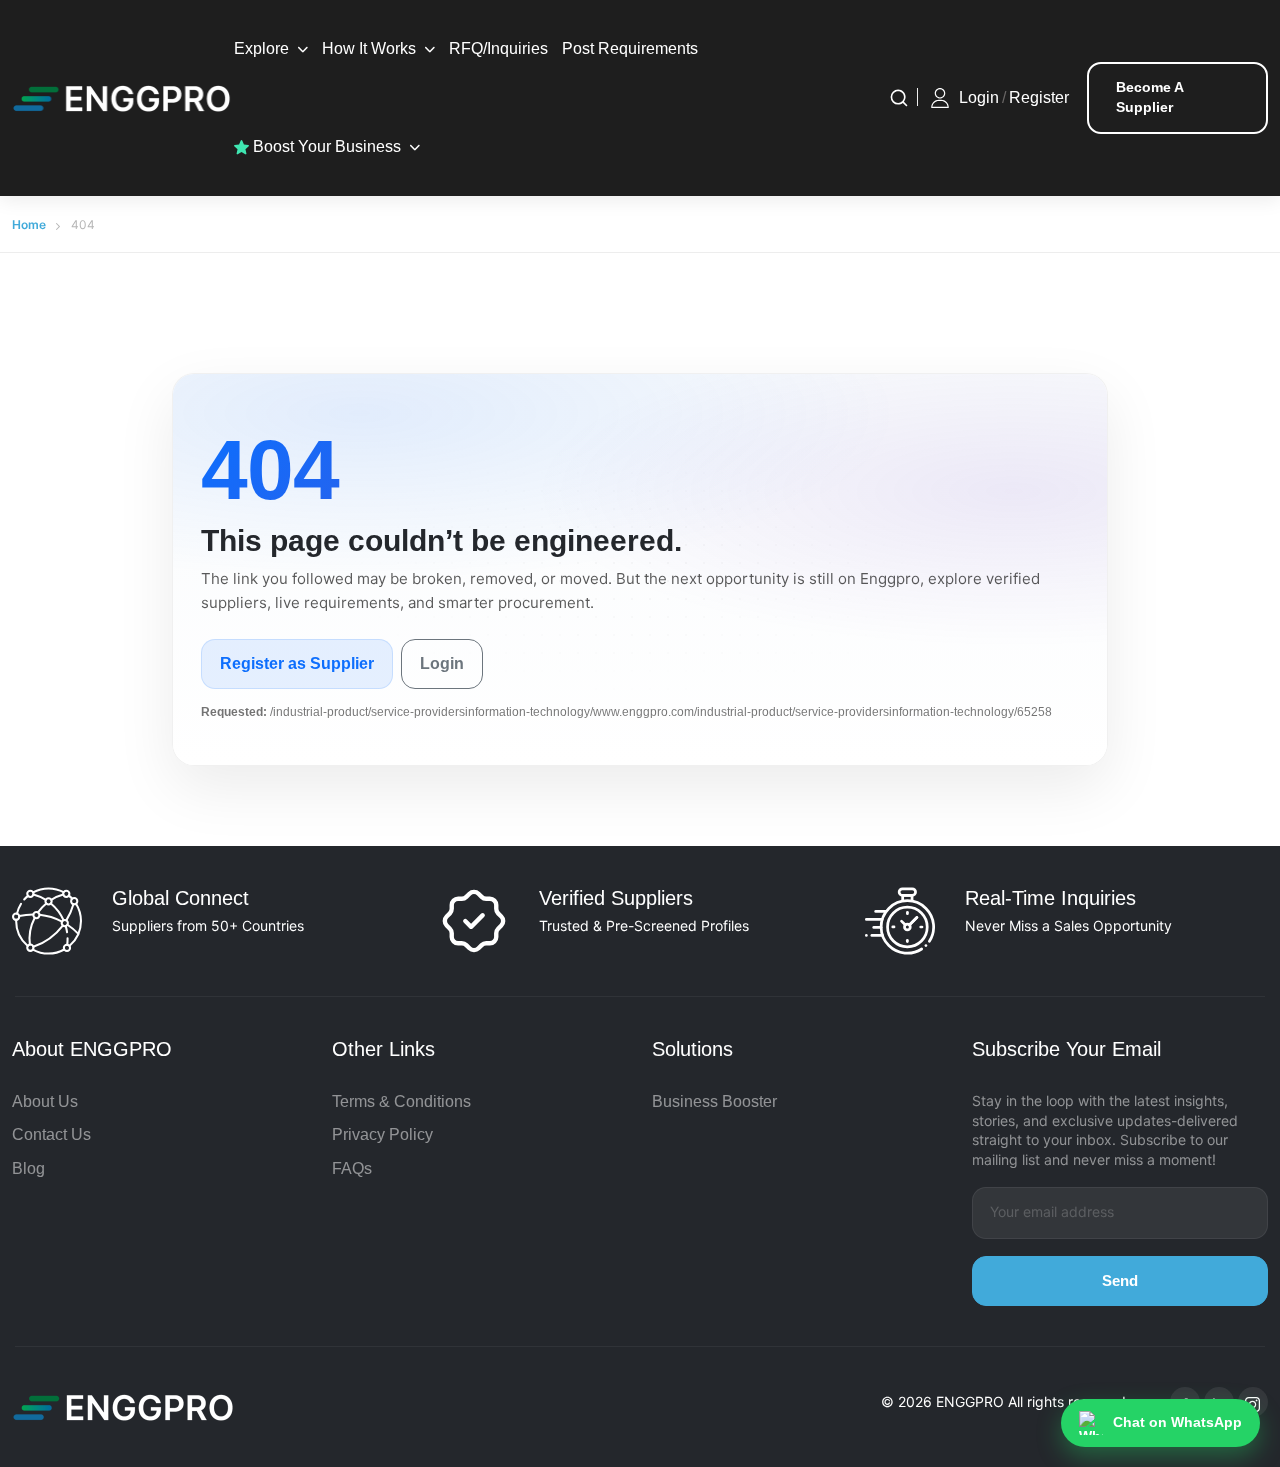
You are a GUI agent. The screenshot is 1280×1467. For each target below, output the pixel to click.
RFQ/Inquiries (498, 48)
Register (1039, 97)
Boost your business (325, 146)
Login (979, 97)
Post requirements (630, 48)
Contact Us (51, 1134)
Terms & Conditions (401, 1101)
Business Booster (714, 1101)
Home (29, 224)
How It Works (369, 48)
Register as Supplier (297, 663)
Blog (28, 1168)
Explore (261, 48)
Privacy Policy (382, 1134)
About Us (45, 1101)
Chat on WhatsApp (1177, 1422)
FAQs (352, 1168)
